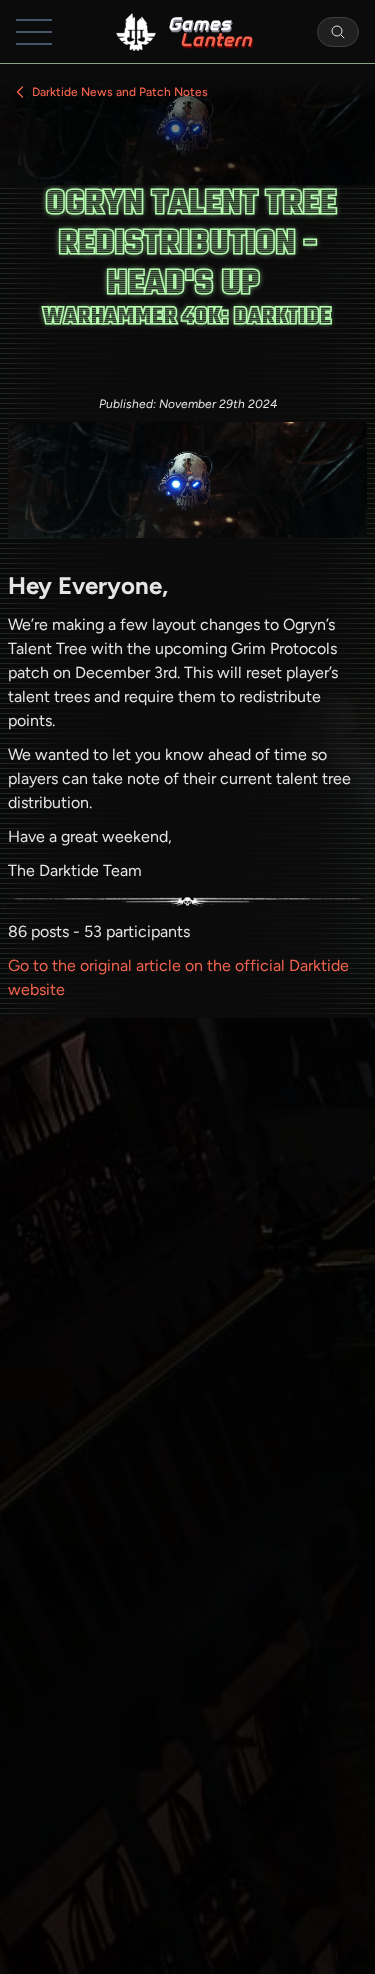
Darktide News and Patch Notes (120, 92)
